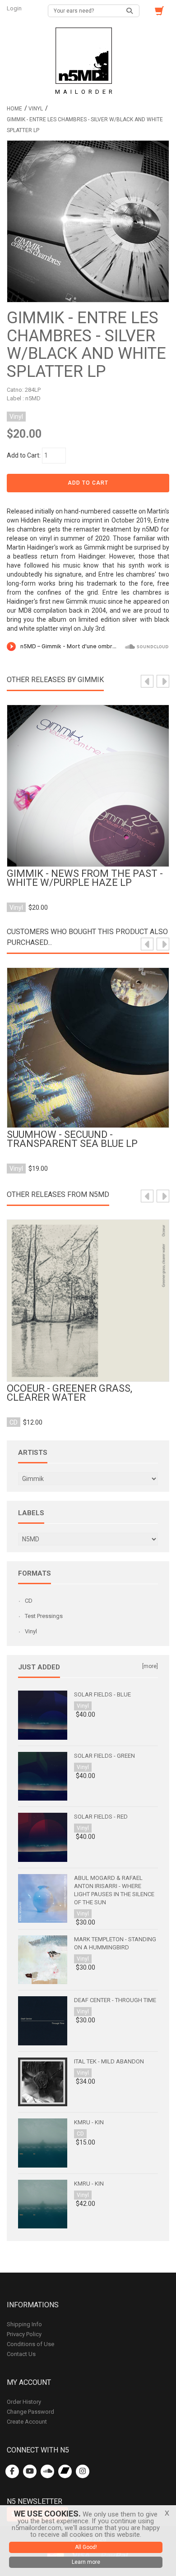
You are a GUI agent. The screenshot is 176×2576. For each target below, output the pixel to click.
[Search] (130, 11)
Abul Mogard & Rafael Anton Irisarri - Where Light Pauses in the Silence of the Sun (114, 1890)
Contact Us (21, 2354)
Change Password (30, 2412)
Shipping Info (24, 2324)
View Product (88, 779)
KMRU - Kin (89, 2122)
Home (14, 109)
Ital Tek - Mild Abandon (109, 2061)
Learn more (86, 2562)
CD (29, 1601)
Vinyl (36, 109)
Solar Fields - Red (101, 1817)
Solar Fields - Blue (102, 1694)
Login (15, 8)
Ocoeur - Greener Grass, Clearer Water (69, 1393)
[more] (150, 1666)
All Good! (86, 2547)
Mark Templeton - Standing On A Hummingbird (115, 1943)
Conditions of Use (30, 2344)
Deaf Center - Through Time (115, 2000)
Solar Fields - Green (104, 1756)
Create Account (27, 2422)
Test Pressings (44, 1616)
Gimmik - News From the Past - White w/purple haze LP (85, 878)
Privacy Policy (24, 2334)
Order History (24, 2402)
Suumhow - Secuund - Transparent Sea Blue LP (72, 1139)
